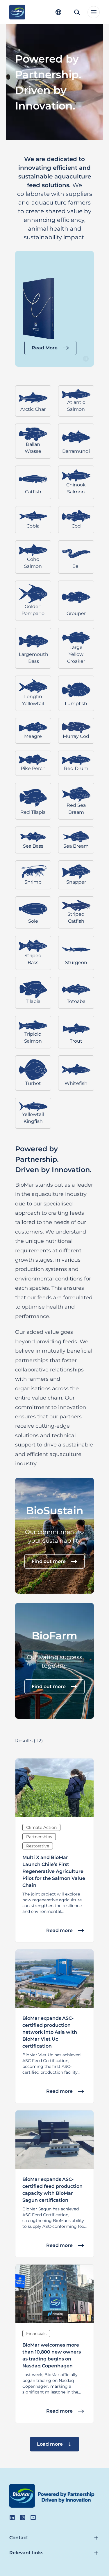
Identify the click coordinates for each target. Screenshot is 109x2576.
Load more (50, 2444)
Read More (45, 348)
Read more (59, 1930)
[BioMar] (17, 12)
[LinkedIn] (12, 2517)
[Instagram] (23, 2517)
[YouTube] (33, 2517)
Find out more (49, 1561)
